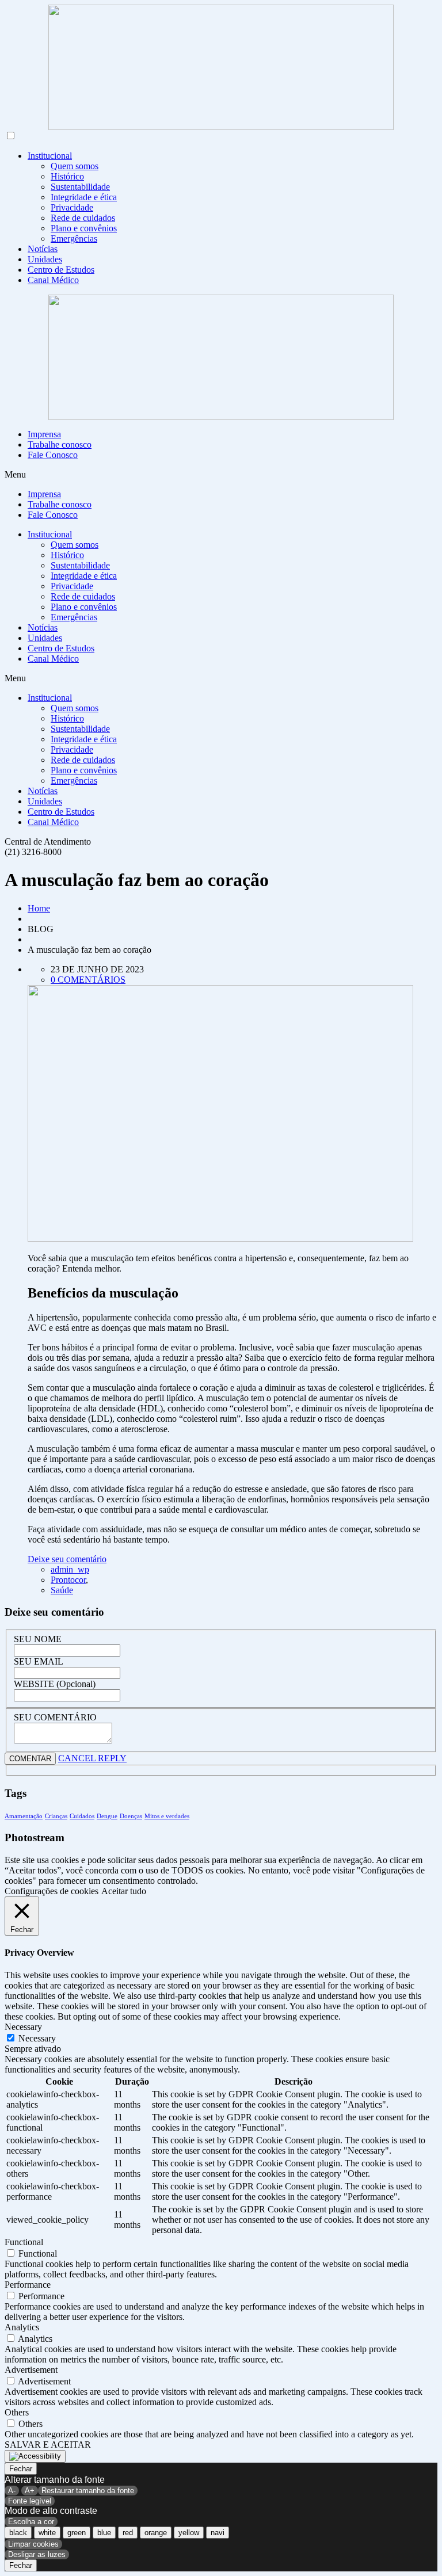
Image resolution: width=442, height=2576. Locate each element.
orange (156, 2533)
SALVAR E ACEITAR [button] (48, 2445)
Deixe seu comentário (67, 1559)
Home (39, 908)
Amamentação (24, 1816)
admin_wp (70, 1569)
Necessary (37, 2038)
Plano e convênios (84, 228)
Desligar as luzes (37, 2554)
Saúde (62, 1590)
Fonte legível (30, 2501)
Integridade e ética (84, 197)
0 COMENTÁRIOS (88, 980)
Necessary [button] (23, 2027)
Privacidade (72, 207)
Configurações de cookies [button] (52, 1891)
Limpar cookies (33, 2544)
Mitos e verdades (167, 1816)
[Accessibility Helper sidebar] (35, 2456)
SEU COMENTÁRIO (55, 1717)
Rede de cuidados (83, 218)
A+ (30, 2491)
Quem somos (75, 166)
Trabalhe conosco (60, 444)
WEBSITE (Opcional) (55, 1684)
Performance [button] (28, 2285)
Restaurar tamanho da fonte (88, 2491)
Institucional (50, 156)
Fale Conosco (53, 455)
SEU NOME (38, 1639)
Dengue (107, 1816)
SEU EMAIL (39, 1661)
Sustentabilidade (80, 187)
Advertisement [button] (31, 2370)
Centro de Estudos (61, 270)
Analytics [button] (22, 2327)
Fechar (21, 2469)
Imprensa (44, 434)
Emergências (74, 238)
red (128, 2533)
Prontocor (68, 1580)
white (47, 2533)
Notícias (43, 249)
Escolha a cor (31, 2522)
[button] (221, 475)
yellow (189, 2533)
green (77, 2533)
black (18, 2533)
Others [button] (17, 2412)
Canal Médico (53, 280)
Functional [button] (24, 2242)
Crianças (56, 1816)
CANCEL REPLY (92, 1758)
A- (12, 2491)
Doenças (131, 1816)
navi (218, 2533)
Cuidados (82, 1816)
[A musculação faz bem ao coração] (220, 1239)
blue (104, 2533)
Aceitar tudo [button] (124, 1891)
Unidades (45, 259)
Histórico (67, 176)
